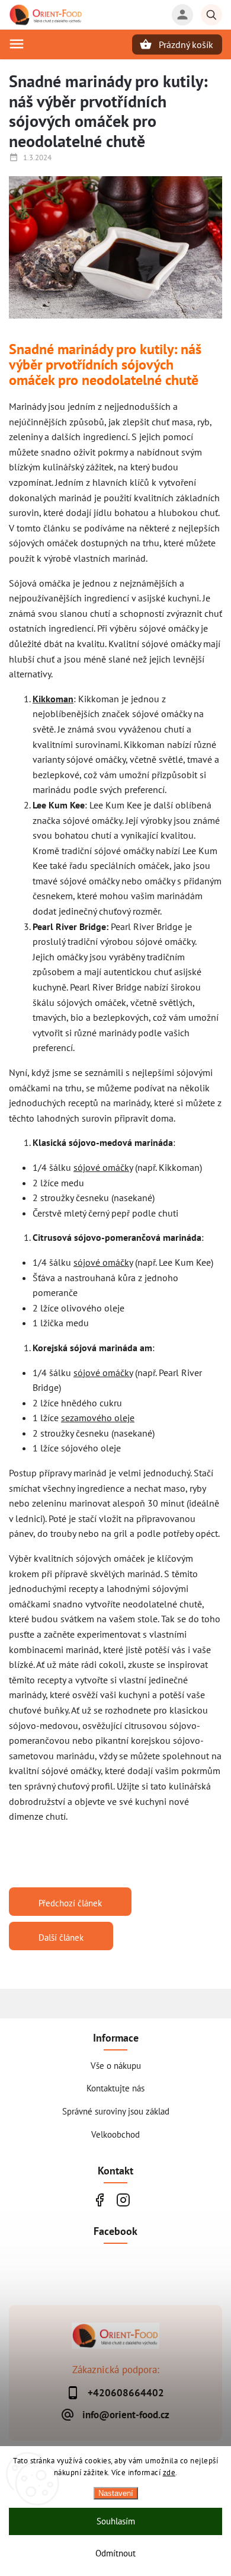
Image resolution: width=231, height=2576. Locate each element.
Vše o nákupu (116, 2065)
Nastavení (116, 2493)
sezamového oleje (98, 1418)
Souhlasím (116, 2521)
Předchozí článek (70, 1903)
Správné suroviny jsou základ (116, 2111)
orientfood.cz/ (123, 2200)
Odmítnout (115, 2553)
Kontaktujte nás (115, 2088)
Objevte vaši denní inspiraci (99, 2200)
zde (169, 2472)
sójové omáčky (103, 1167)
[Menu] (17, 44)
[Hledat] (211, 15)
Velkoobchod (115, 2134)
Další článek (61, 1937)
